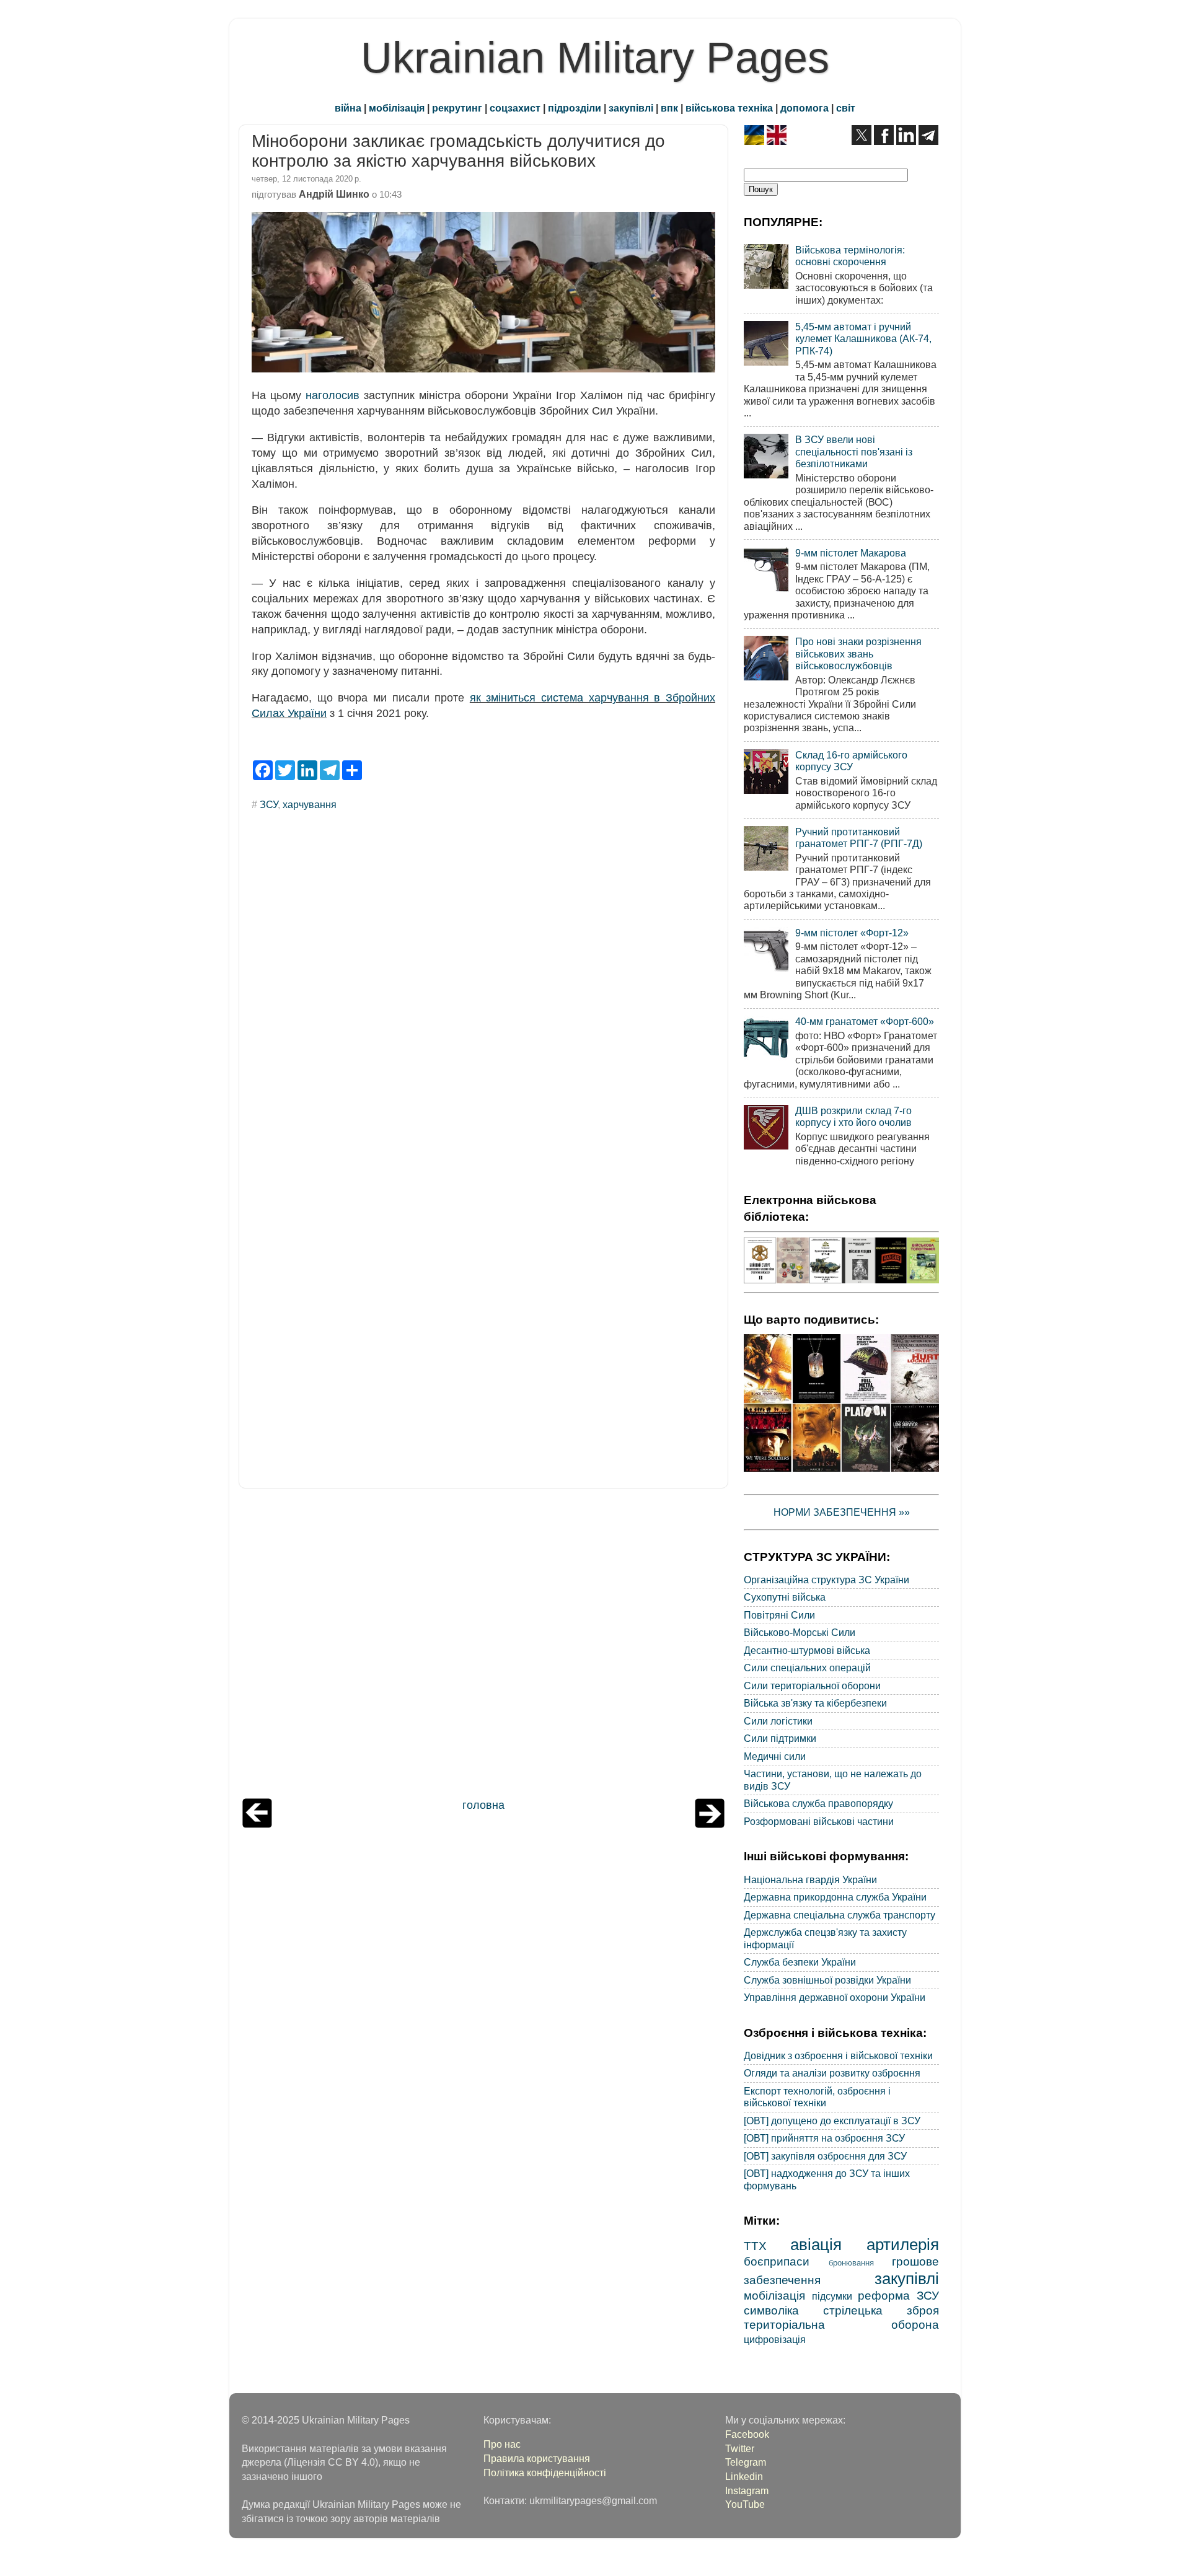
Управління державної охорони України (835, 1997)
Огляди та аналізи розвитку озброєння (832, 2073)
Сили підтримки (780, 1738)
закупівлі (631, 108)
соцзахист (515, 108)
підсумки (832, 2296)
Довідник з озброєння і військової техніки (838, 2055)
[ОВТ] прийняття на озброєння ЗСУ (824, 2138)
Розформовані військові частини (819, 1821)
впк (669, 108)
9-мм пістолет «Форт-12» (852, 933)
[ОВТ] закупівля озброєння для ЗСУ (825, 2156)
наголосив (333, 395)
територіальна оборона (841, 2324)
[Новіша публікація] (257, 1824)
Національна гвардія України (810, 1879)
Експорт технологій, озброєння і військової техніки (817, 2097)
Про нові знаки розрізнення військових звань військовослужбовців (858, 653)
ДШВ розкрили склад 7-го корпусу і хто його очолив (853, 1116)
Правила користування (537, 2458)
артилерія (903, 2244)
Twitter (740, 2448)
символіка (771, 2310)
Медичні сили (775, 1756)
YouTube (745, 2504)
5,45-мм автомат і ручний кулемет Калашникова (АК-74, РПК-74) (863, 339)
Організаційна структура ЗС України (826, 1580)
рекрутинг (457, 108)
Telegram (746, 2462)
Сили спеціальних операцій (807, 1668)
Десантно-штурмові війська (807, 1650)
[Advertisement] (483, 1646)
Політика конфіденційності (545, 2473)
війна (348, 108)
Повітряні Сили (779, 1615)
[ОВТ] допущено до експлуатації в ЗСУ (832, 2121)
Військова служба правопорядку (818, 1803)
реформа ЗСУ (898, 2295)
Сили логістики (778, 1721)
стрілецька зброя (881, 2310)
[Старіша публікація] (710, 1824)
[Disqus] (483, 988)
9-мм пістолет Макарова (851, 553)
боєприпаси (777, 2261)
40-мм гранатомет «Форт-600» (865, 1021)
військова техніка (729, 108)
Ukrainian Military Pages (595, 58)
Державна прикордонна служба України (835, 1897)
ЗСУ (269, 804)
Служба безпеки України (800, 1962)
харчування (310, 804)
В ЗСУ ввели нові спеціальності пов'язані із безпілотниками (854, 451)
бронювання (851, 2263)
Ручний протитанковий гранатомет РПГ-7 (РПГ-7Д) (859, 837)
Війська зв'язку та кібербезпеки (815, 1703)
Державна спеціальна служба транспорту (840, 1915)
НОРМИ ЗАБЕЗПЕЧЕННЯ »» (842, 1512)
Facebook (747, 2434)
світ (846, 108)
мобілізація (397, 108)
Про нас (502, 2444)
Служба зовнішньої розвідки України (827, 1980)
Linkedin (744, 2476)
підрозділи (575, 108)
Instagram (747, 2490)
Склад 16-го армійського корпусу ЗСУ (851, 761)
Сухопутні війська (785, 1597)
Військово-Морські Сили (800, 1632)
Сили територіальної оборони (812, 1686)
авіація (816, 2244)
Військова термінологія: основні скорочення (850, 256)
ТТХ (755, 2246)
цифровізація (775, 2339)
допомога (804, 108)
